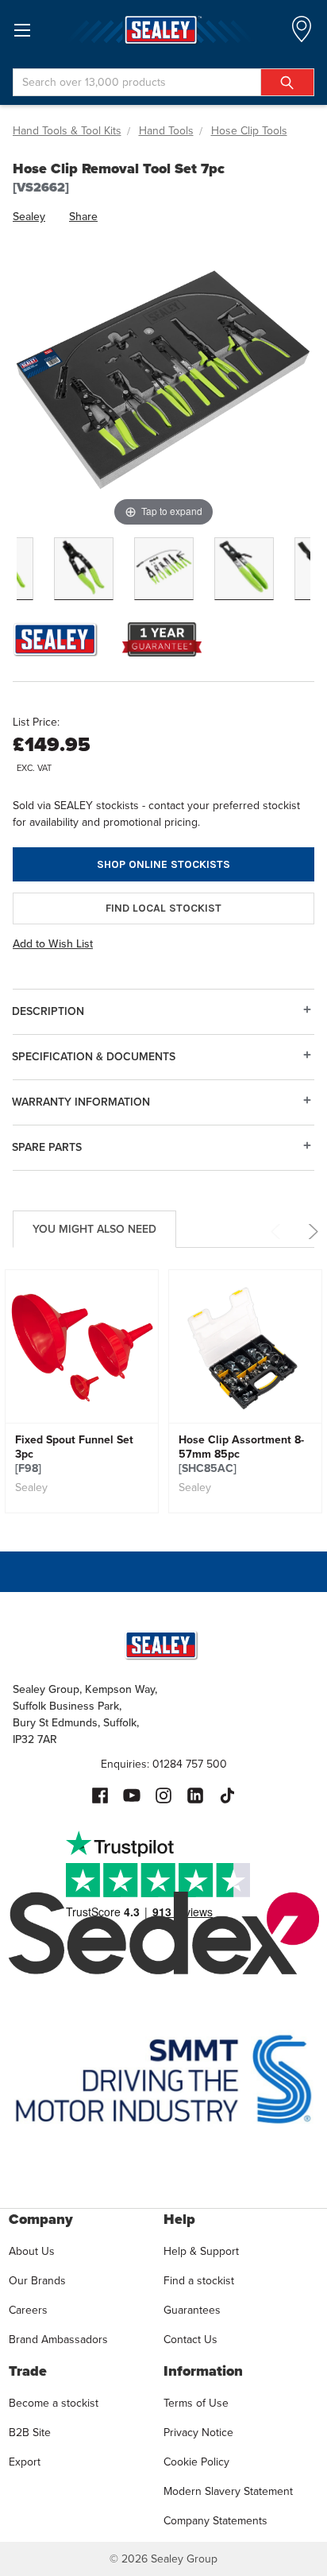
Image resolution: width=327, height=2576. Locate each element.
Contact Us (190, 2340)
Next (311, 1232)
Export (25, 2462)
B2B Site (30, 2433)
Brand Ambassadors (58, 2340)
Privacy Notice (198, 2433)
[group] (82, 1391)
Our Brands (37, 2281)
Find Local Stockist (163, 908)
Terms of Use (196, 2403)
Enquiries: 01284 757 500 (164, 1764)
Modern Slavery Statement (228, 2491)
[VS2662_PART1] (84, 569)
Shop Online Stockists (163, 864)
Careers (28, 2310)
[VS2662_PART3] (244, 569)
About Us (32, 2251)
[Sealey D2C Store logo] (163, 30)
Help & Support (201, 2251)
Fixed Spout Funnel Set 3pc (74, 1455)
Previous (278, 1232)
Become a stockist (54, 2403)
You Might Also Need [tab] (94, 1229)
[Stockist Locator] (302, 34)
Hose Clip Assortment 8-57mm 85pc (241, 1455)
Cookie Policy (196, 2462)
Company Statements (215, 2521)
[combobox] (163, 82)
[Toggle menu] (22, 30)
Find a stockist (199, 2281)
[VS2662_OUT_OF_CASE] (164, 569)
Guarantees (192, 2310)
